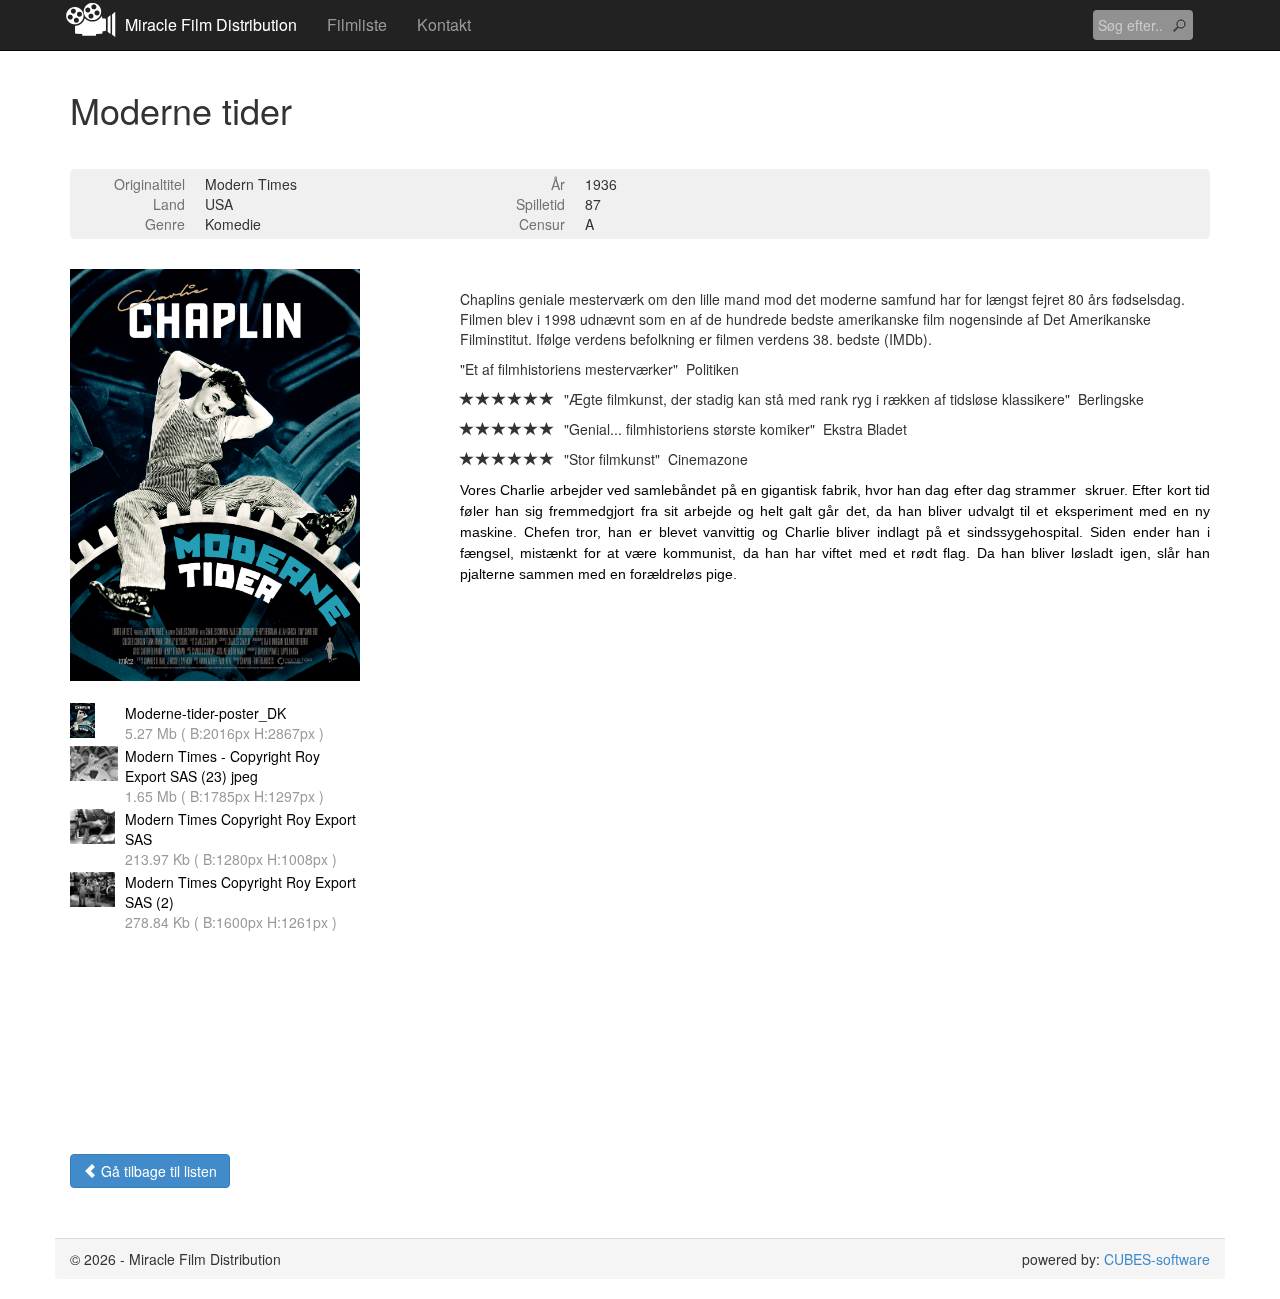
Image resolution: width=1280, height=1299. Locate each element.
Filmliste (357, 24)
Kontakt (444, 24)
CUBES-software (1157, 1259)
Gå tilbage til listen (157, 1171)
